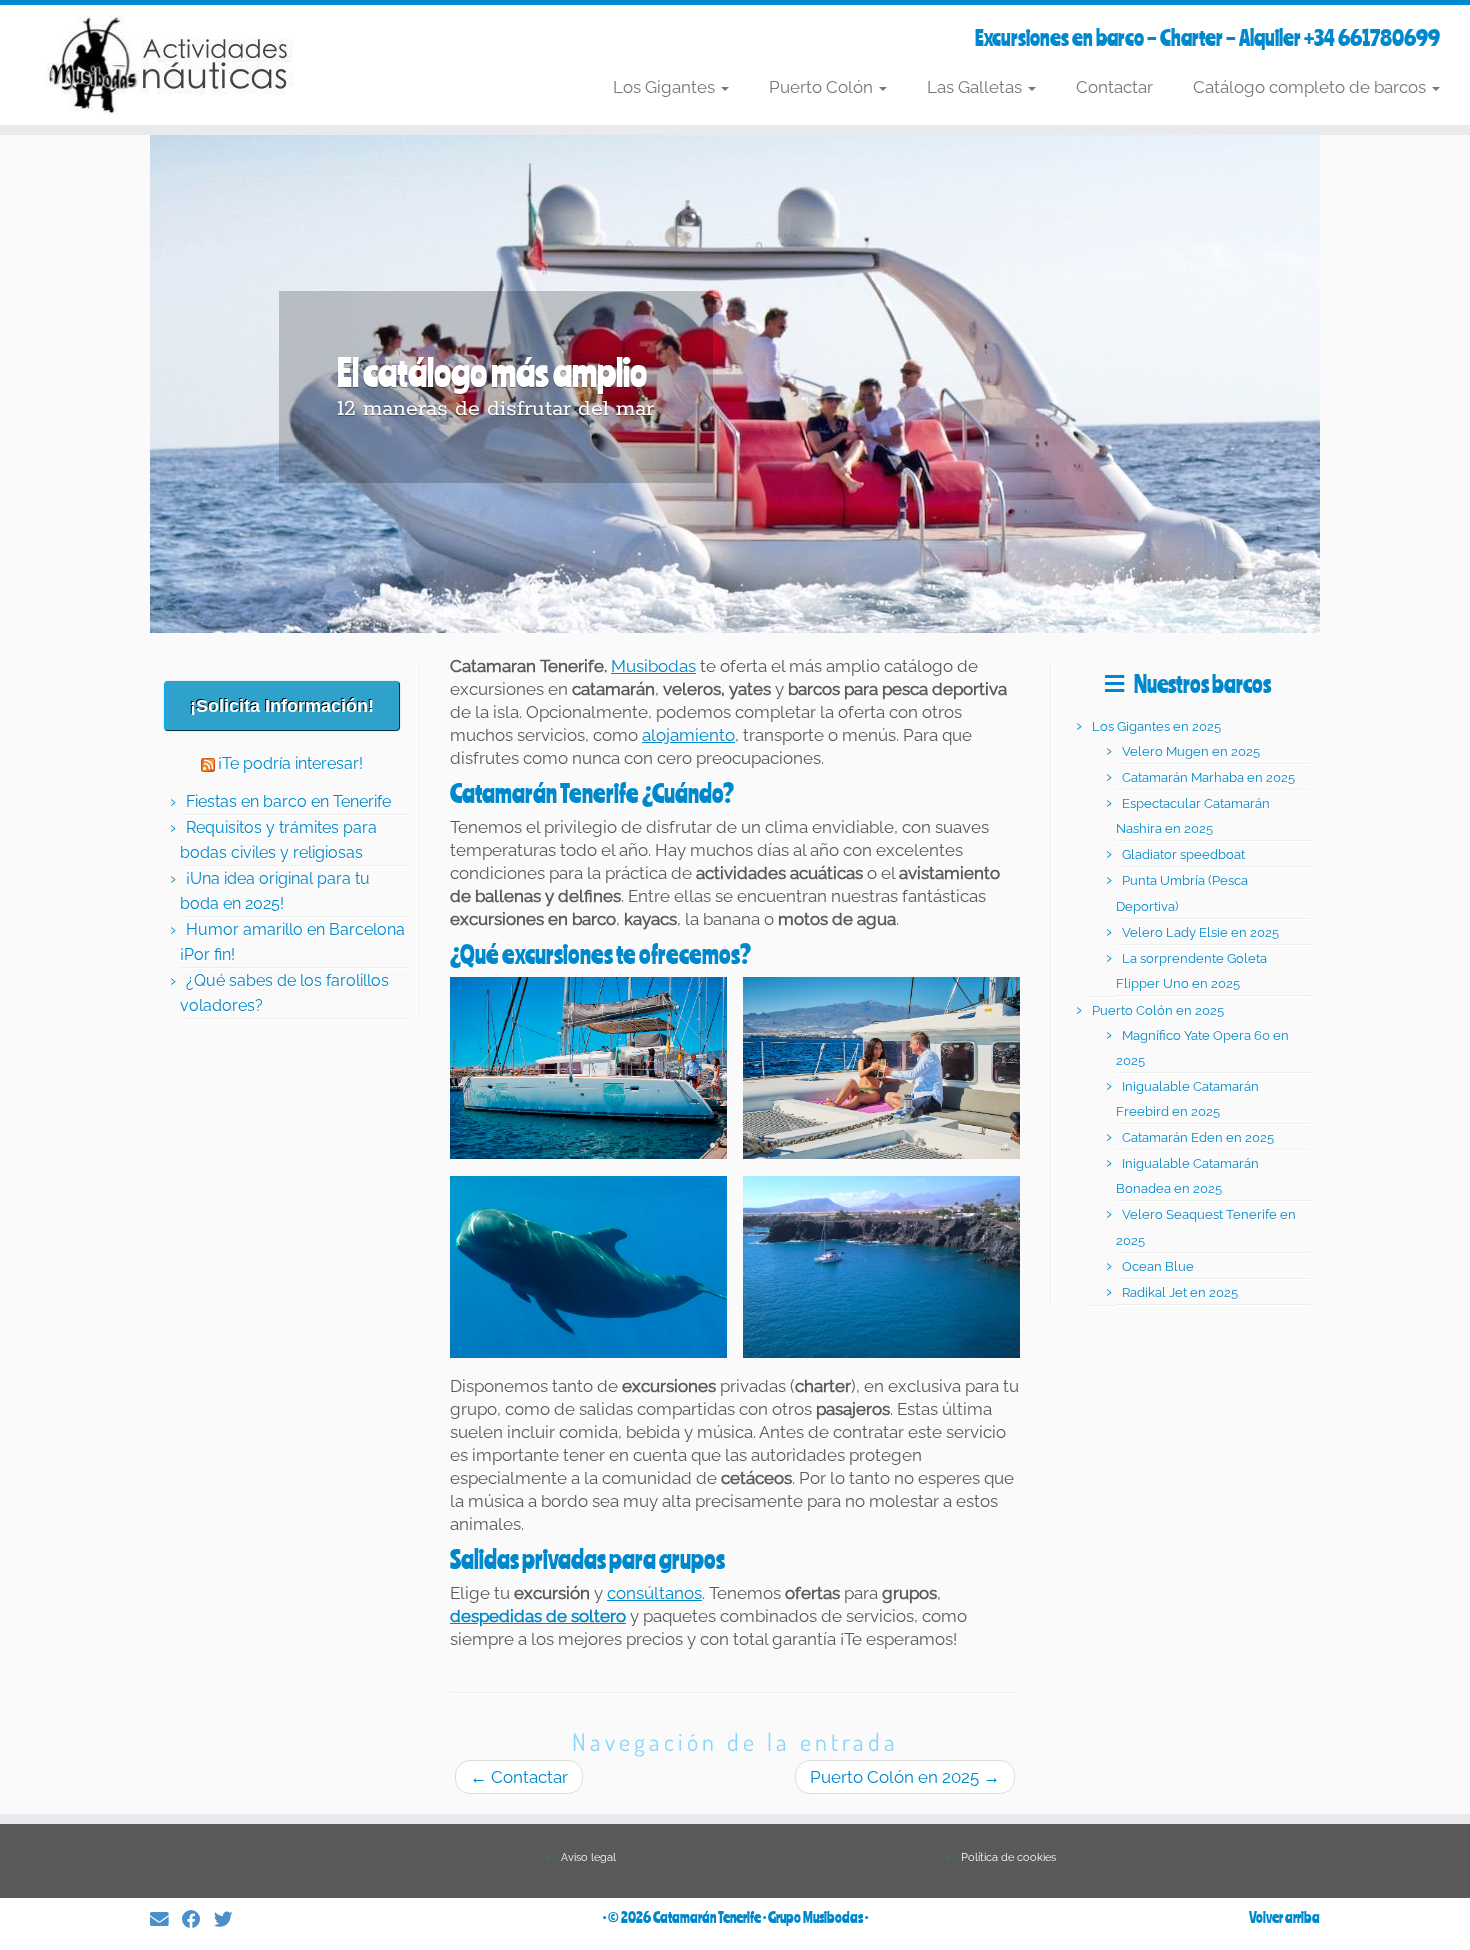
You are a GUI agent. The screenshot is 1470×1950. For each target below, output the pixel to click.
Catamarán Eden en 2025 (1198, 1137)
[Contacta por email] (166, 1919)
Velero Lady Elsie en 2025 (1200, 932)
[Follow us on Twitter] (230, 1919)
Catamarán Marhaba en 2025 (1208, 777)
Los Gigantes (666, 87)
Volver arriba (1284, 1917)
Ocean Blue (1158, 1266)
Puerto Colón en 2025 (905, 1777)
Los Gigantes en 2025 (1156, 726)
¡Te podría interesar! (290, 763)
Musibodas (653, 666)
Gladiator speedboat (1183, 854)
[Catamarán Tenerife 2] (881, 1068)
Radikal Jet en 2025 (1180, 1292)
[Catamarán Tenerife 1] (588, 1068)
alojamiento (688, 735)
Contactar (1114, 87)
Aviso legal (588, 1857)
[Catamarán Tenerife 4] (881, 1267)
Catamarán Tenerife (707, 1917)
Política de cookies (1008, 1857)
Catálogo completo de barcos (1311, 87)
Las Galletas (976, 87)
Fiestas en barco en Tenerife (288, 801)
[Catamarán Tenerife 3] (588, 1267)
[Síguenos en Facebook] (198, 1919)
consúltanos (654, 1593)
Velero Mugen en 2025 (1191, 751)
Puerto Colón (823, 87)
